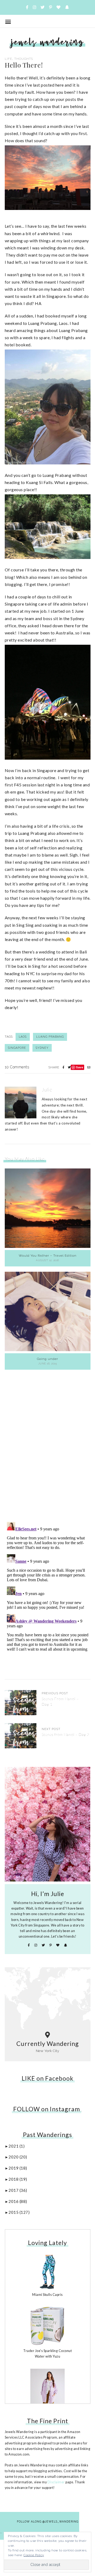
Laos (23, 1037)
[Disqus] (48, 1442)
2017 (18, 2190)
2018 (18, 2179)
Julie (47, 1090)
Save (80, 1067)
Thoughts (24, 59)
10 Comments (17, 1067)
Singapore (17, 1048)
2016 (18, 2201)
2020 (18, 2157)
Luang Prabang (50, 1037)
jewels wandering (47, 42)
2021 (16, 2146)
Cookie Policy (34, 2555)
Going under (47, 1359)
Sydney (42, 1048)
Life (8, 59)
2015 (19, 2212)
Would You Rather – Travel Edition (48, 1256)
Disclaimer (56, 2482)
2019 (18, 2168)
